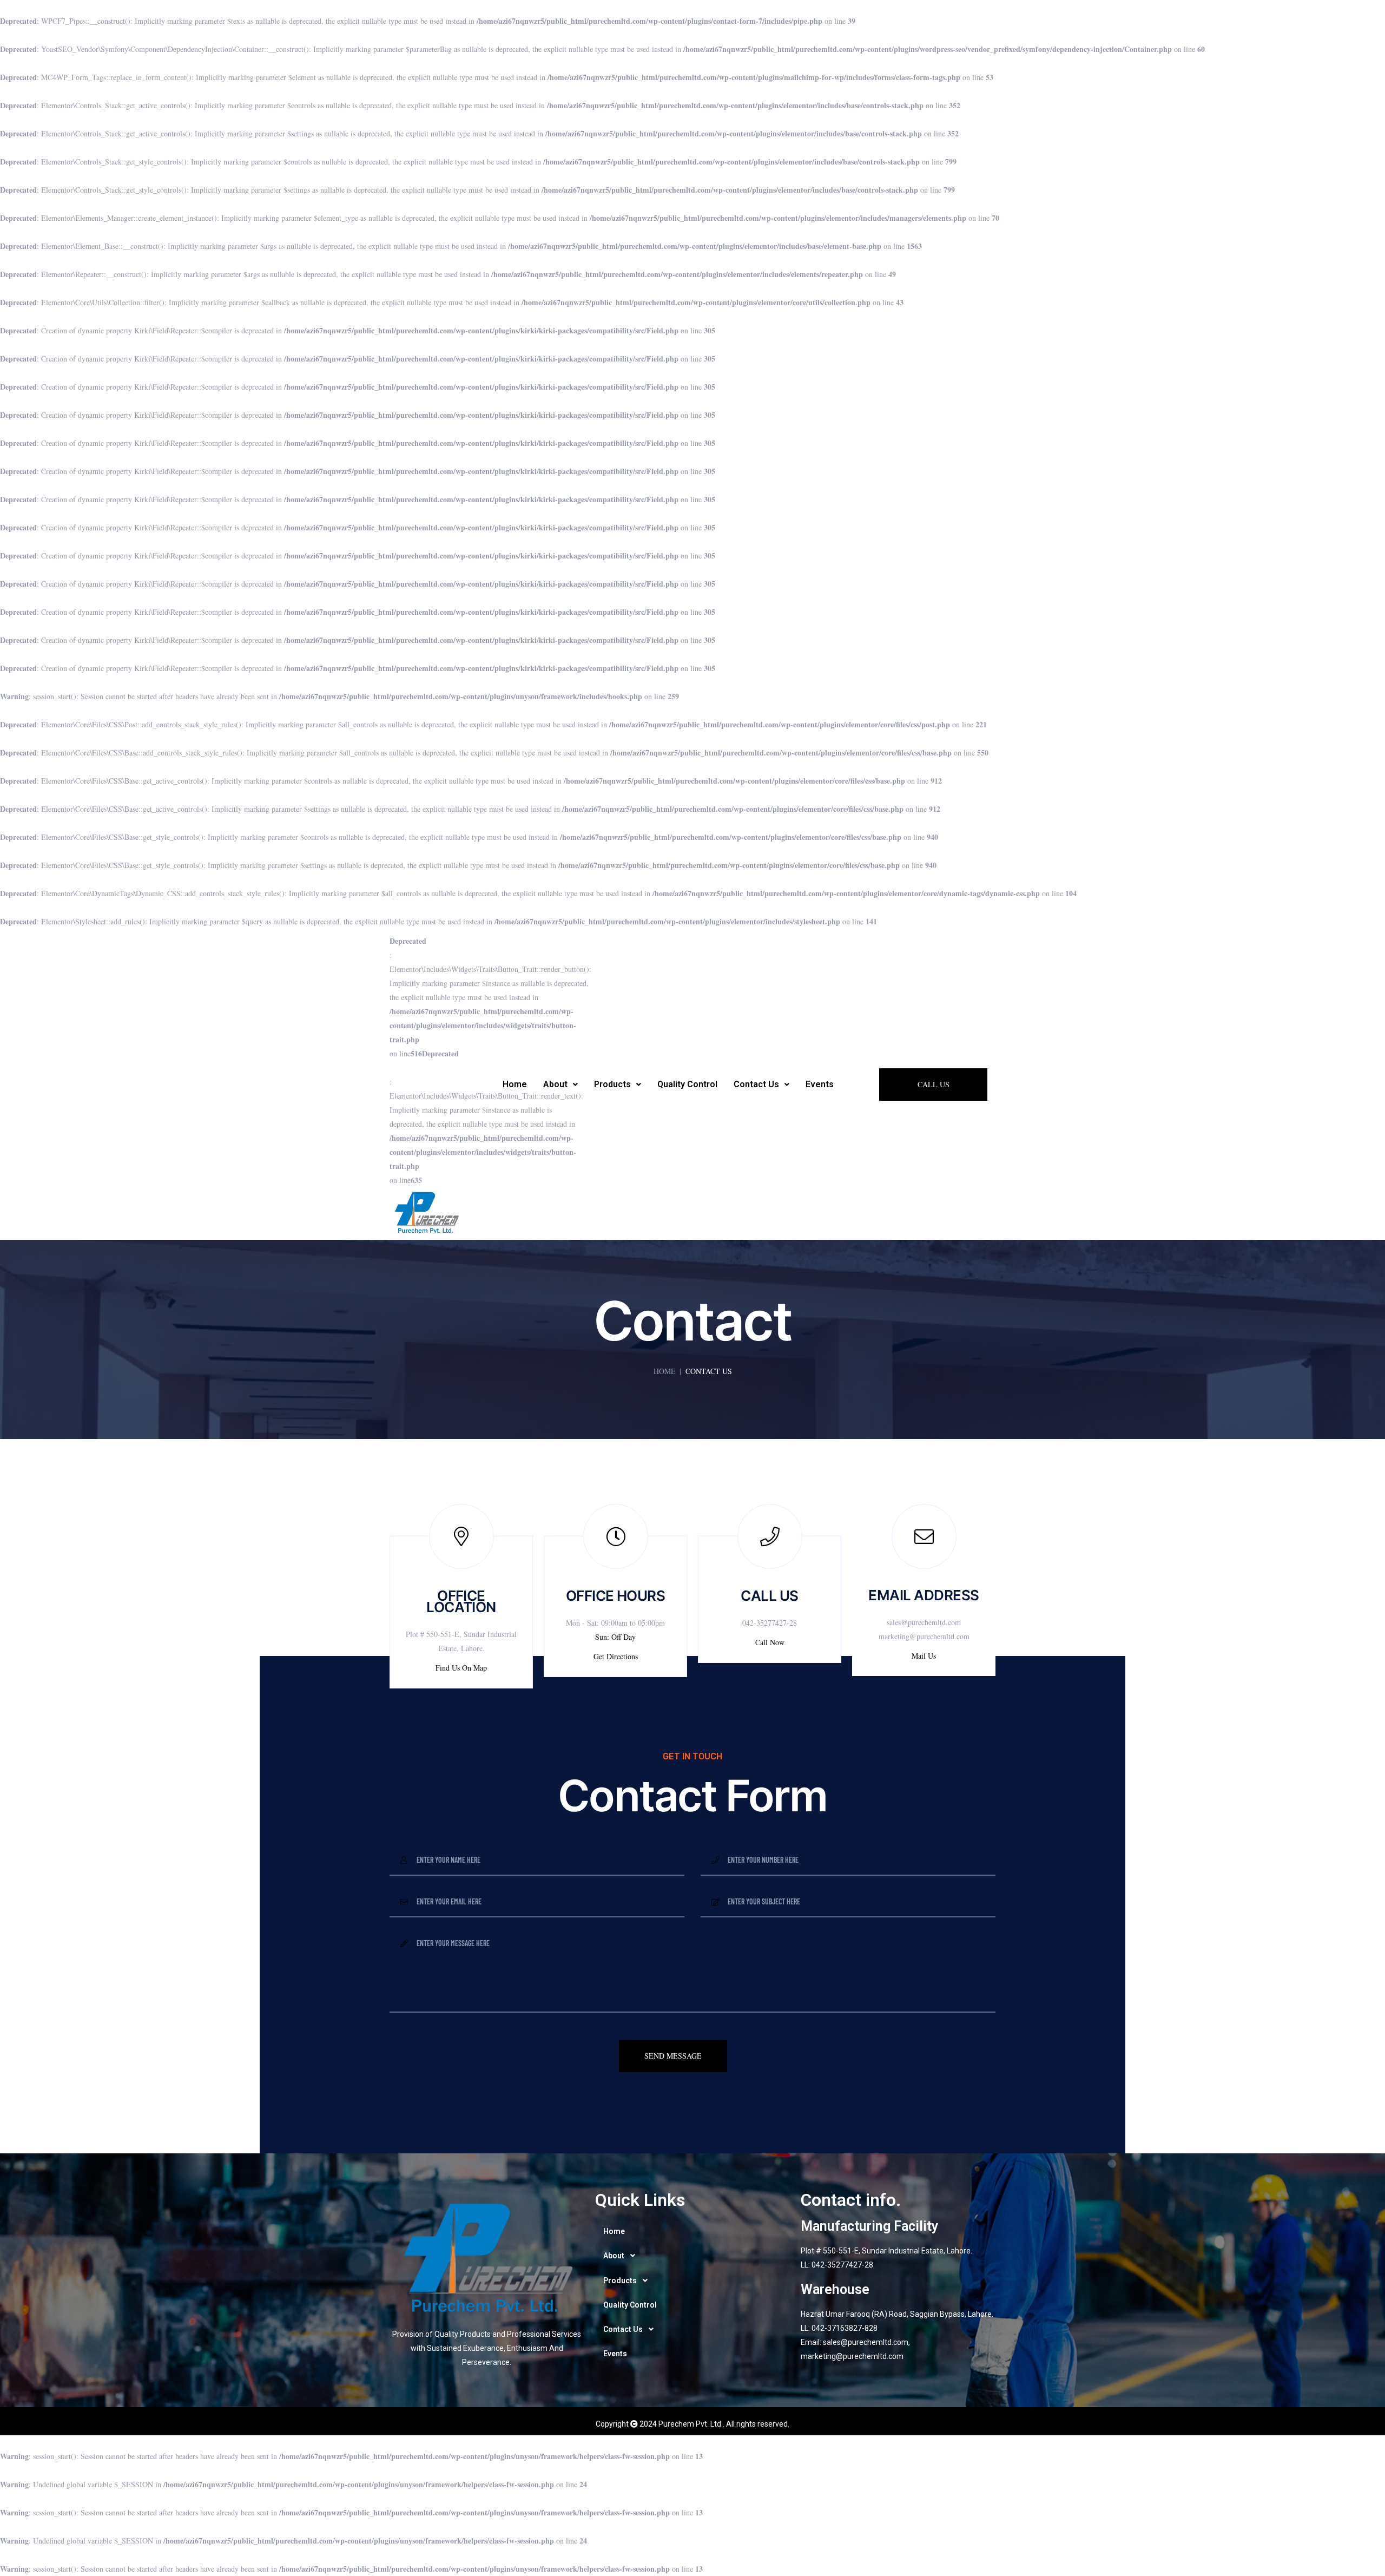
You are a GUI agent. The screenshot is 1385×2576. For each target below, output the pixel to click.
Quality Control (687, 1084)
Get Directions (616, 1656)
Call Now (770, 1642)
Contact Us (756, 1084)
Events (820, 1084)
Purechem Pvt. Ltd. (691, 2424)
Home (515, 1084)
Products (612, 1084)
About (555, 1084)
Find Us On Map (461, 1668)
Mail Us (924, 1656)
